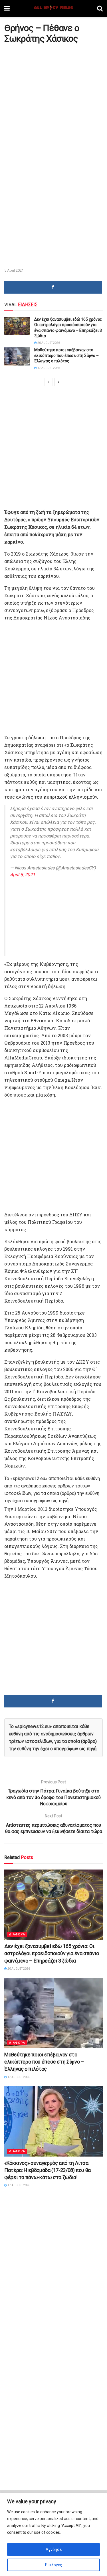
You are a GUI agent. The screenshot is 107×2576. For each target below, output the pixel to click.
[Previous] (49, 382)
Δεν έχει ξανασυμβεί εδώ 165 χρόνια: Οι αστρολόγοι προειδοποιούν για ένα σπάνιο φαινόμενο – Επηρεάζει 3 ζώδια (52, 1953)
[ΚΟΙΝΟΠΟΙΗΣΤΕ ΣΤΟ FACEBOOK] (53, 287)
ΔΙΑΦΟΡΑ (17, 1934)
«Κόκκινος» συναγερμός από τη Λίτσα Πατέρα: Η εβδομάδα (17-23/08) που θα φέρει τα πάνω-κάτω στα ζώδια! (48, 2170)
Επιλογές (54, 2565)
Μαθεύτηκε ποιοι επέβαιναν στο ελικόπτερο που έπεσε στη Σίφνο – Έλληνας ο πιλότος (66, 355)
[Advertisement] (53, 101)
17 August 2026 (48, 368)
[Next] (59, 382)
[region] (53, 2534)
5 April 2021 (14, 270)
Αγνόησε (54, 2549)
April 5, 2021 (23, 875)
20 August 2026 (48, 343)
